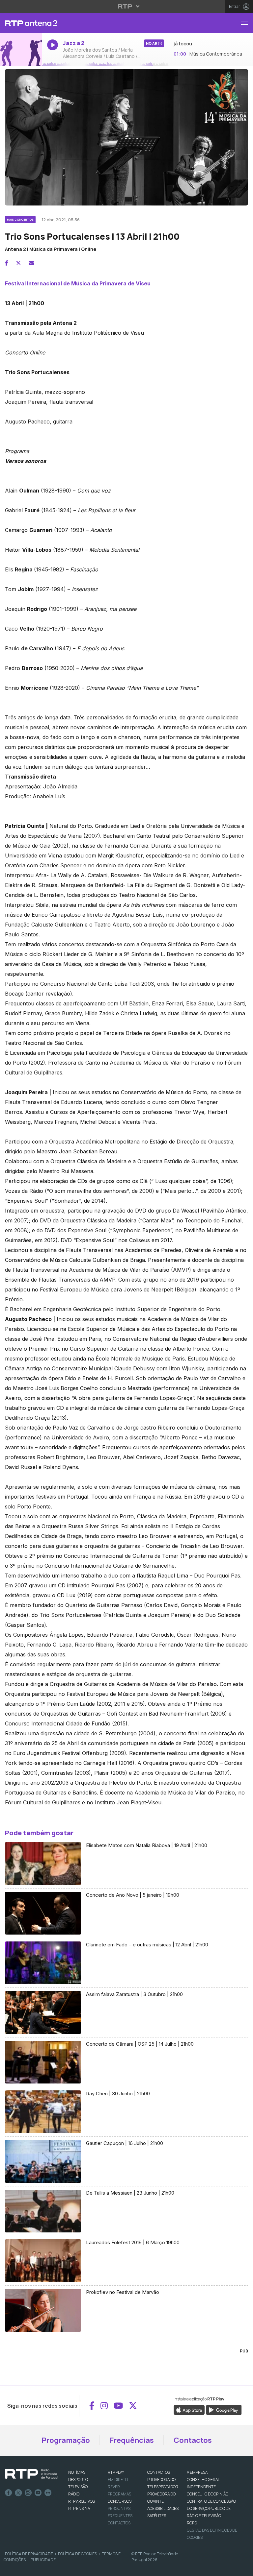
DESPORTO (78, 2480)
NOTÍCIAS (77, 2472)
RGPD (192, 2523)
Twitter (18, 2493)
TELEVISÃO (78, 2487)
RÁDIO (74, 2494)
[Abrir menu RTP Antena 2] (247, 23)
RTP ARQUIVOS (82, 2501)
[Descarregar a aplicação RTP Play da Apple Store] (189, 2409)
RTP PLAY (116, 2472)
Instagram (28, 2493)
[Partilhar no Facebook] (7, 263)
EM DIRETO (118, 2480)
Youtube (38, 2493)
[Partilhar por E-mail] (31, 263)
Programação (66, 2440)
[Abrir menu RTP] (127, 6)
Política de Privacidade (29, 2554)
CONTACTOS (159, 2472)
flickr (48, 2493)
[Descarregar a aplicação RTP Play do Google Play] (224, 2409)
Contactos (193, 2440)
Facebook (9, 2493)
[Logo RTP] (32, 2474)
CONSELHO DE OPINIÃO (208, 2494)
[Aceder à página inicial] (21, 23)
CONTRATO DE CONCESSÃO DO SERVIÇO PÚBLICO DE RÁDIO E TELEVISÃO (211, 2508)
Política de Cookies (77, 2554)
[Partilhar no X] (18, 263)
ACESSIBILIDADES (163, 2508)
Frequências (132, 2440)
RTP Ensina (79, 2508)
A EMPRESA (197, 2472)
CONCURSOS (120, 2501)
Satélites (157, 2516)
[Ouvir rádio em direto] (21, 50)
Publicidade (43, 2560)
